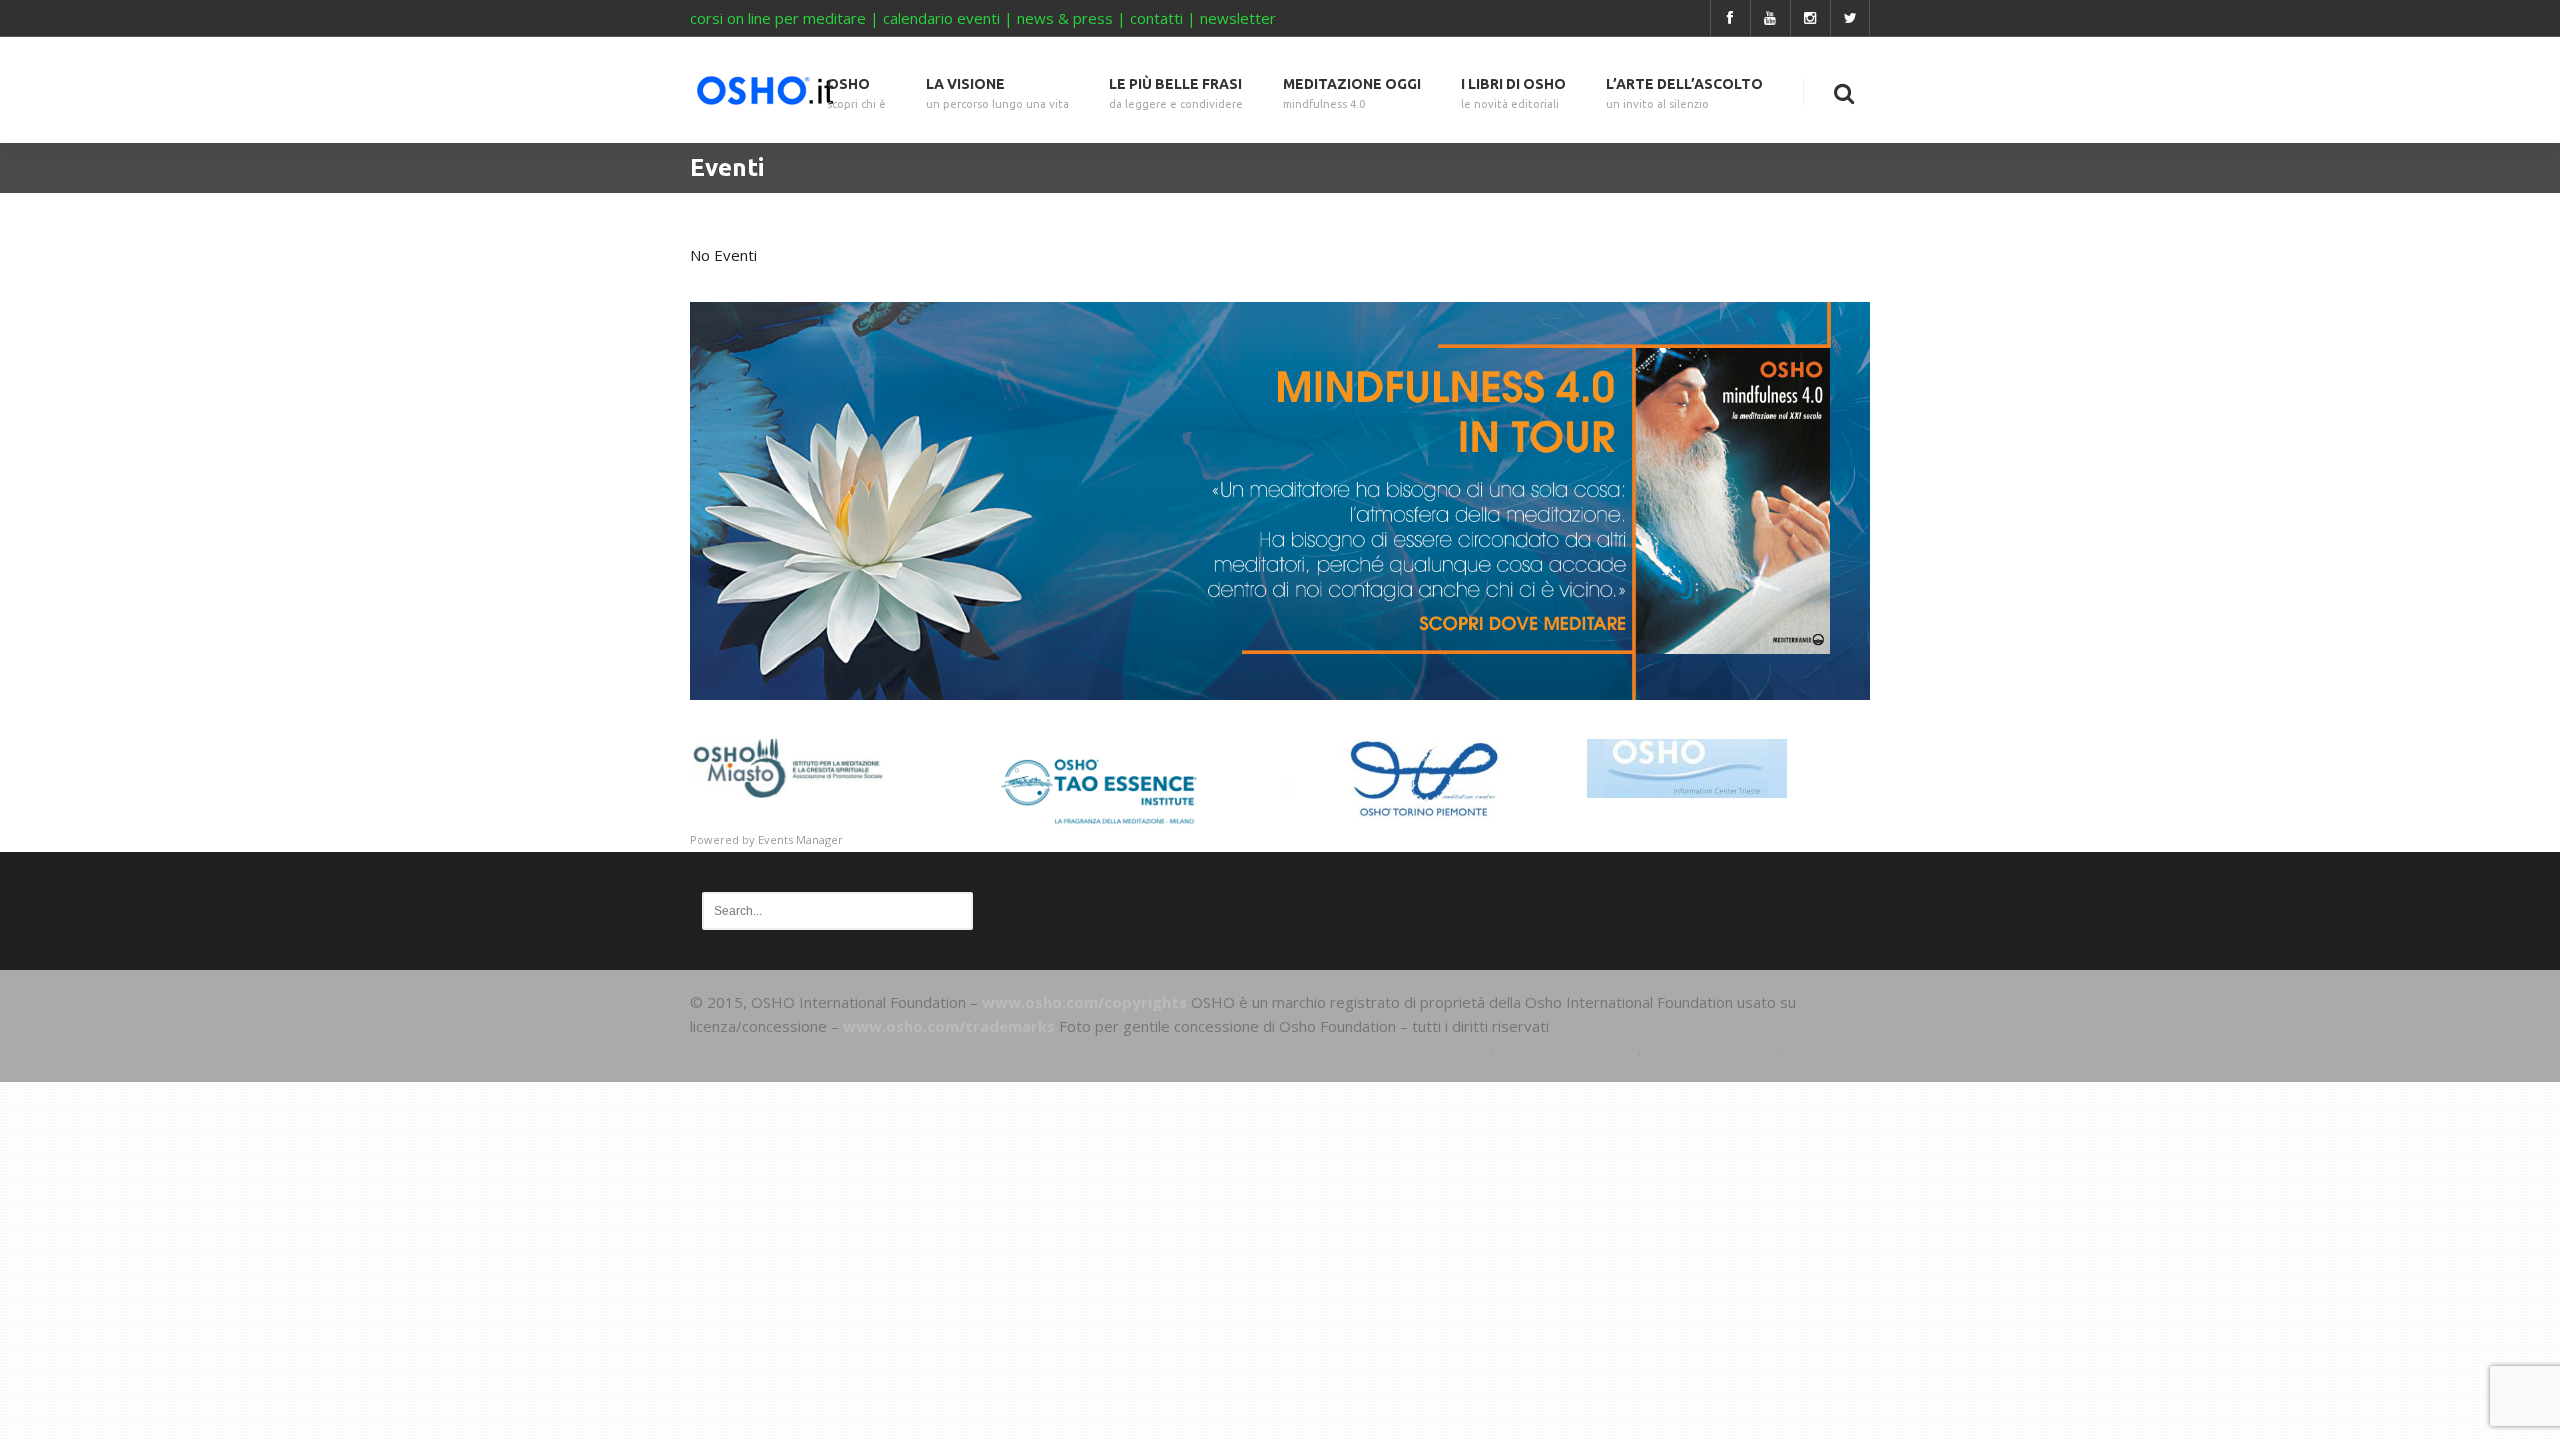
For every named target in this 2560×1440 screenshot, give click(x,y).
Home (1320, 1050)
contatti (1156, 18)
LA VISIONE (997, 93)
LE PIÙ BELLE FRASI (1176, 93)
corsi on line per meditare (778, 18)
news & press (1065, 18)
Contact (1819, 1050)
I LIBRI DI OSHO (1513, 93)
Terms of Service (1565, 1050)
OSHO (856, 93)
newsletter (1238, 18)
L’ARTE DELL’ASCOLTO (1684, 93)
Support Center (1421, 1050)
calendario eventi (941, 18)
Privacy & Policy (1708, 1050)
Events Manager (800, 839)
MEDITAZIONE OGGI (1352, 93)
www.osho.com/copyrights (1084, 1002)
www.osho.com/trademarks (949, 1026)
